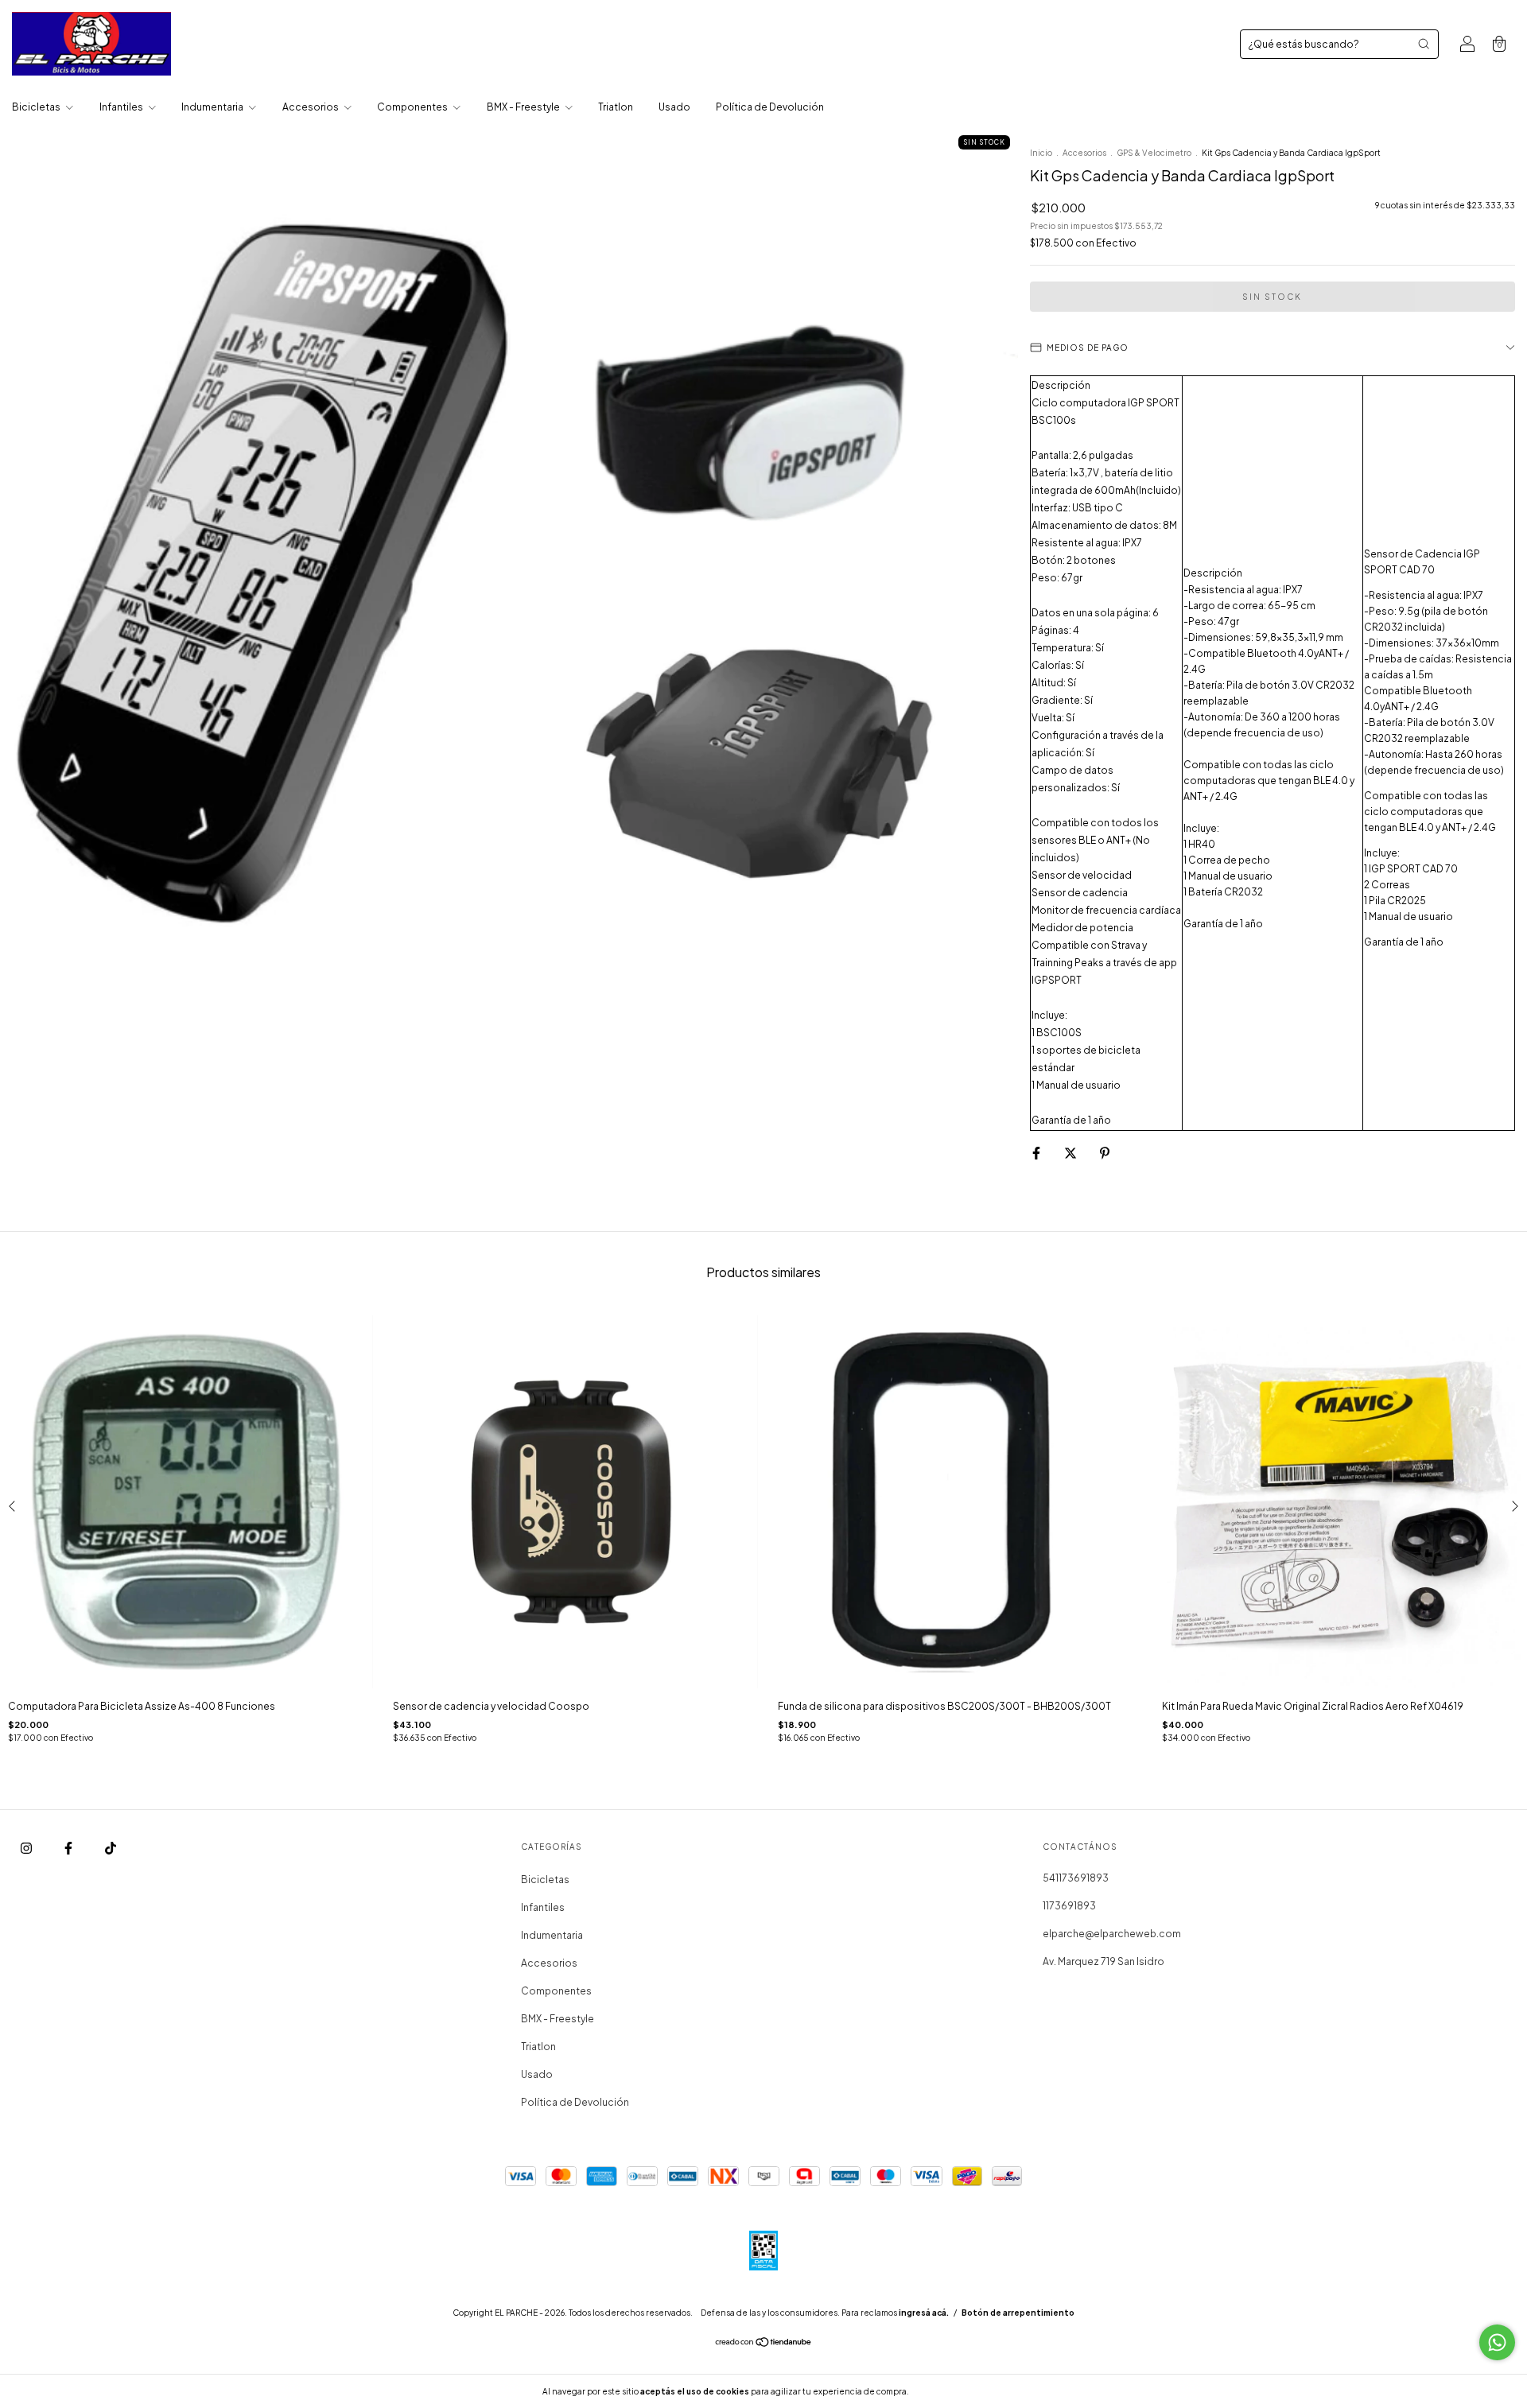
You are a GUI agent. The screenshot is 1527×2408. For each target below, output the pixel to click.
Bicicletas (37, 107)
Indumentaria (213, 107)
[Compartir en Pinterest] (1105, 1153)
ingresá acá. (924, 2313)
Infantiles (122, 107)
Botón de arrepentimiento (1018, 2313)
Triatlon (616, 107)
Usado (674, 107)
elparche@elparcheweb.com (1112, 1934)
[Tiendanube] (764, 2344)
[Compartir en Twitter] (1071, 1153)
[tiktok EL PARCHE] (111, 1849)
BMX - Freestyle (524, 107)
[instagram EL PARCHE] (27, 1849)
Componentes (413, 107)
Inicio (1041, 153)
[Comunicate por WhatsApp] (1497, 2342)
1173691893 (1069, 1906)
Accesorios (311, 107)
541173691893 (1076, 1878)
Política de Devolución (770, 107)
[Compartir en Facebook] (1037, 1153)
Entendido (953, 2391)
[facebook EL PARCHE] (69, 1849)
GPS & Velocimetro (1154, 153)
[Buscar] (1424, 44)
